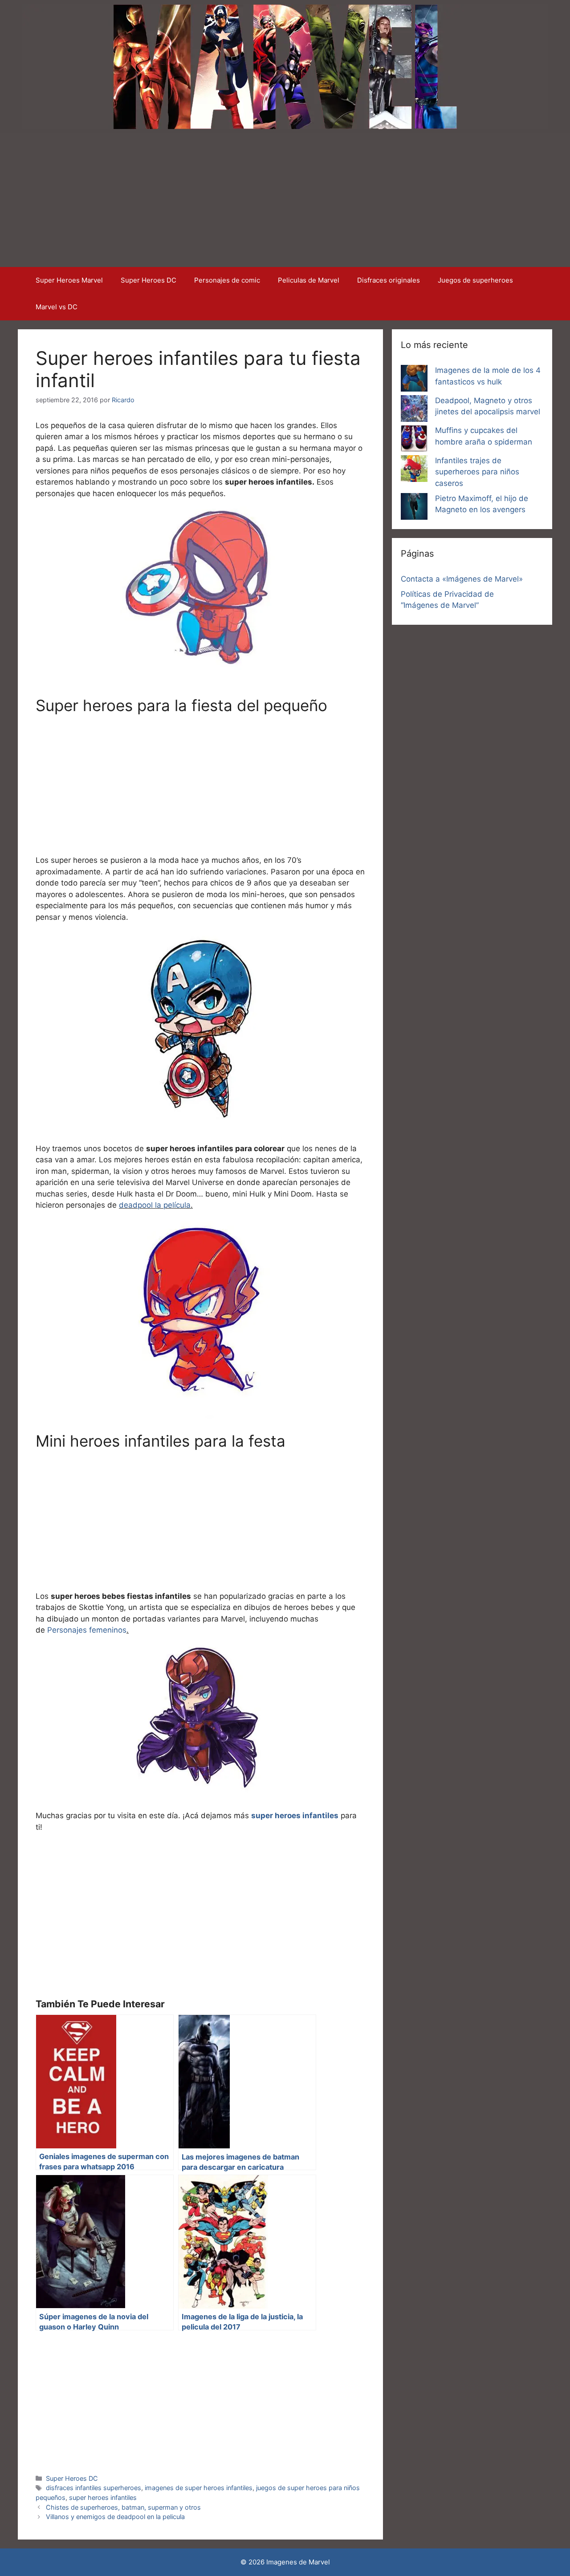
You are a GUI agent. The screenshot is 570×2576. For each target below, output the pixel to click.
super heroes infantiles (103, 2497)
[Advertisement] (285, 200)
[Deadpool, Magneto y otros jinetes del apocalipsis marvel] (414, 410)
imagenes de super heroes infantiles (199, 2488)
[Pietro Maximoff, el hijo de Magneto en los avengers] (414, 508)
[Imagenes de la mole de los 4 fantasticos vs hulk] (414, 380)
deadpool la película (155, 1205)
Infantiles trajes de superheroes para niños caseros (477, 472)
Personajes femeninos (87, 1630)
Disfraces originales (389, 280)
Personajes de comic (227, 280)
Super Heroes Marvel (69, 280)
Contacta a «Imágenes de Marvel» (462, 579)
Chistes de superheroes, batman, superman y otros (123, 2507)
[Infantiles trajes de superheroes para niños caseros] (414, 470)
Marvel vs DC (57, 307)
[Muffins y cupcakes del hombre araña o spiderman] (414, 440)
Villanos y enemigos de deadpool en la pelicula (115, 2517)
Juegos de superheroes (475, 280)
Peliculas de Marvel (309, 280)
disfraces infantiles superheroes (94, 2488)
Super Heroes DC (149, 280)
